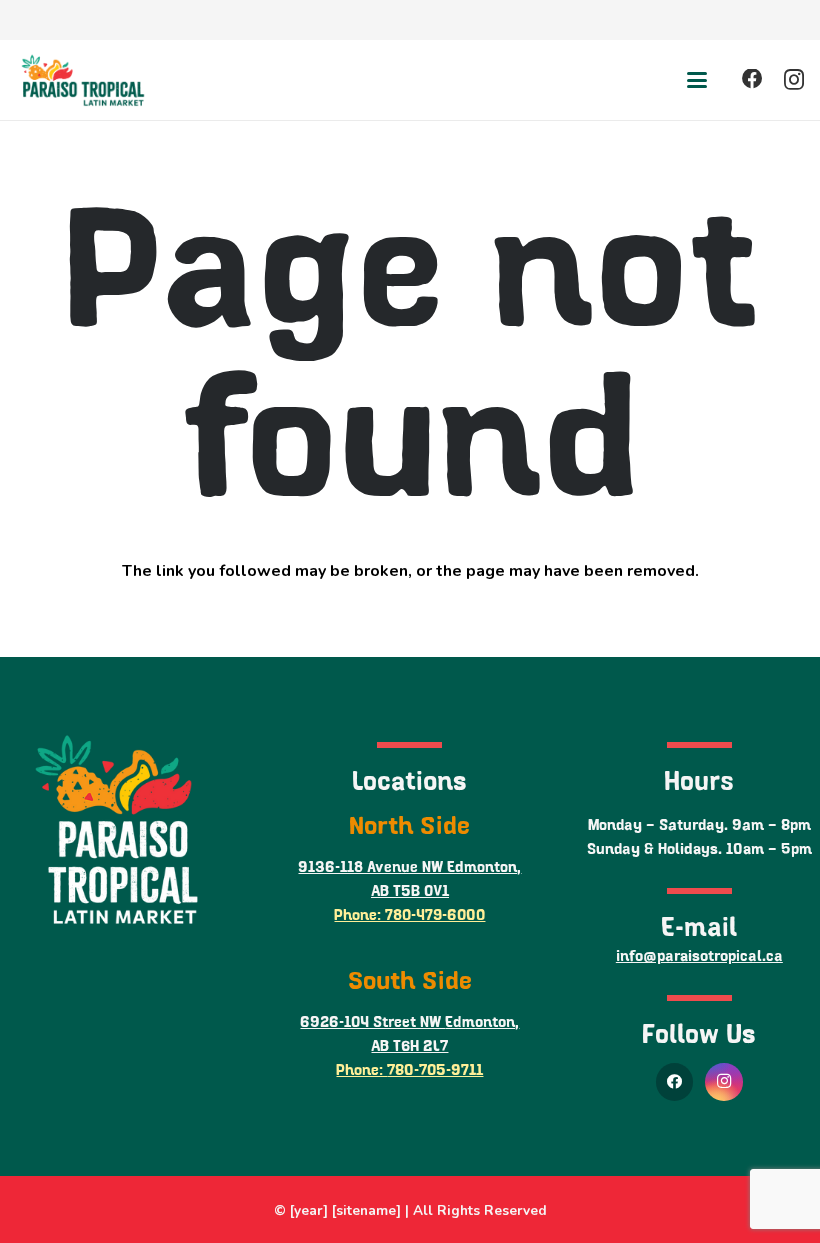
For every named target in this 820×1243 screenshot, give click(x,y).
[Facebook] (752, 79)
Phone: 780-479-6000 (409, 915)
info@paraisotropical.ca (699, 956)
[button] (697, 80)
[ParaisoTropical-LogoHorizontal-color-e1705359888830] (82, 80)
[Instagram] (794, 80)
